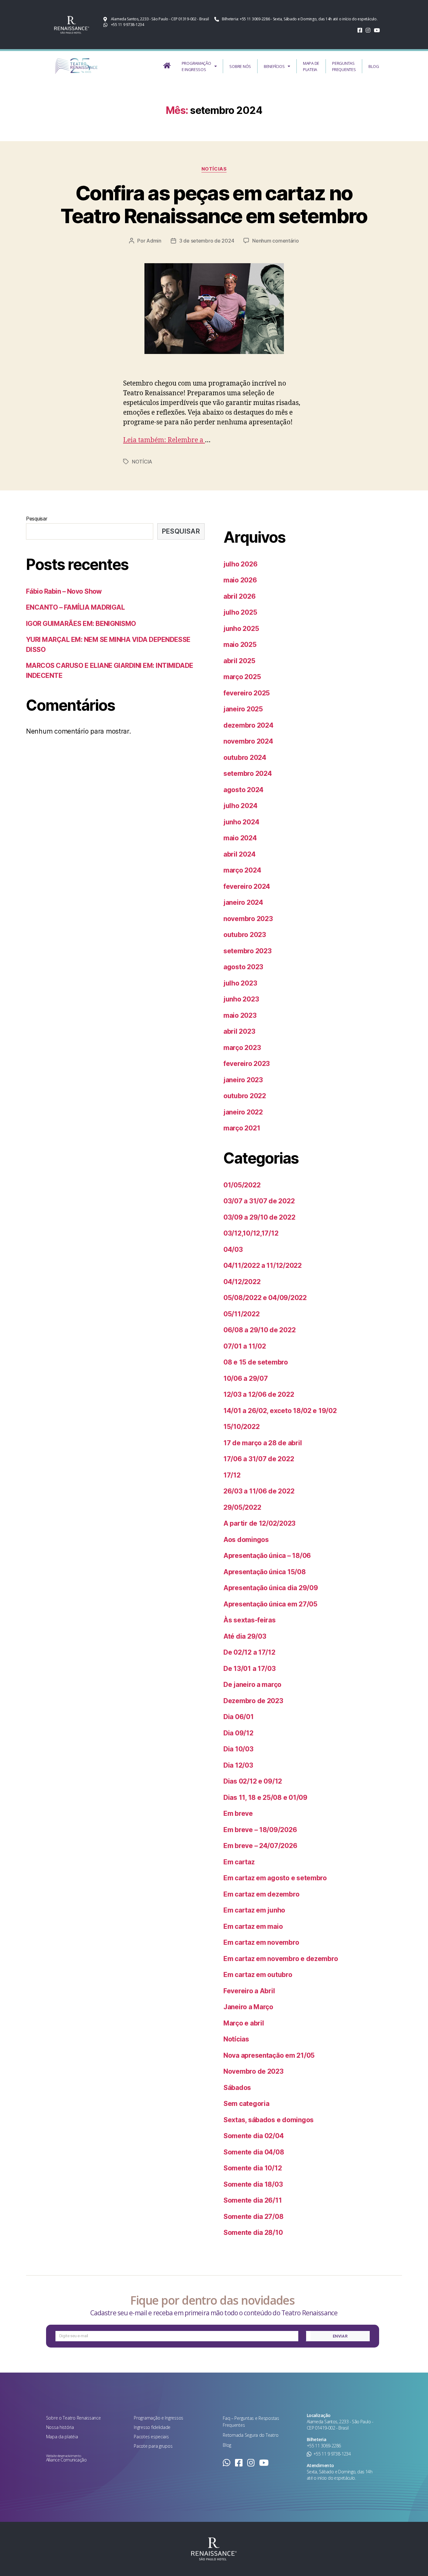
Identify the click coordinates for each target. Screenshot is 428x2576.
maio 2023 (240, 1015)
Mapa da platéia (62, 2437)
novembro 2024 (248, 741)
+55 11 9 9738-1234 (332, 2454)
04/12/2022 (242, 1282)
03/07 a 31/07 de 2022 (259, 1201)
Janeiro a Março (248, 2007)
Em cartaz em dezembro (261, 1894)
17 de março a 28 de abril (263, 1443)
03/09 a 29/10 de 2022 (259, 1217)
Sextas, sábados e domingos (269, 2120)
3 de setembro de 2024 (207, 241)
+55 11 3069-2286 (324, 2446)
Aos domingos (246, 1540)
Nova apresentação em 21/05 (269, 2055)
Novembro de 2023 (253, 2071)
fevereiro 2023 (247, 1064)
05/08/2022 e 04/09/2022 (265, 1298)
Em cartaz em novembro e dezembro (281, 1959)
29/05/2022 (242, 1507)
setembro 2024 (248, 773)
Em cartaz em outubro (258, 1975)
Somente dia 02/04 (253, 2136)
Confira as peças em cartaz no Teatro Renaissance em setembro (214, 204)
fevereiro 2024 (247, 886)
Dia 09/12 (238, 1733)
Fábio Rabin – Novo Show (64, 591)
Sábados (237, 2088)
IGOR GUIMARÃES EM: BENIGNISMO (81, 624)
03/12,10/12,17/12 (251, 1233)
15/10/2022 (241, 1427)
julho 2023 (240, 983)
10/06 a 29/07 (246, 1378)
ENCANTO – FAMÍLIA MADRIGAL (75, 607)
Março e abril (244, 2023)
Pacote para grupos (153, 2446)
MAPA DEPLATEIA (311, 66)
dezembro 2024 (248, 725)
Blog (227, 2445)
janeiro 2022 (243, 1112)
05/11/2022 (241, 1314)
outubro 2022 (245, 1096)
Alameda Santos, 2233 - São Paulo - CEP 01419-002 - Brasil (340, 2425)
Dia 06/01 (239, 1717)
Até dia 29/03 (245, 1636)
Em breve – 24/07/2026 (260, 1846)
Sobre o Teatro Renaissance (73, 2418)
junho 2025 (241, 629)
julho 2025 (240, 612)
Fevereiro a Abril (249, 1991)
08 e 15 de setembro (256, 1362)
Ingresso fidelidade (152, 2427)
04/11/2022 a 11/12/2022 (263, 1265)
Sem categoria (246, 2104)
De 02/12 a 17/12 (249, 1652)
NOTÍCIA (142, 462)
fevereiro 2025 (247, 693)
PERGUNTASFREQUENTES (344, 66)
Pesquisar (37, 519)
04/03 (233, 1250)
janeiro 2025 (243, 709)
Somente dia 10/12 (253, 2168)
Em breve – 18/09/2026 (260, 1830)
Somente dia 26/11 (253, 2200)
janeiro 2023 (243, 1080)
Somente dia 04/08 (254, 2152)
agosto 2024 (243, 790)
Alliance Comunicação (66, 2460)
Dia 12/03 (238, 1765)
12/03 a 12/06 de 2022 (259, 1394)
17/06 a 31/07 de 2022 (259, 1459)
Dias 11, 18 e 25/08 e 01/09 (265, 1798)
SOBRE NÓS (240, 66)
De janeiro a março (252, 1685)
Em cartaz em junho (254, 1910)
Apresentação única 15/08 (265, 1572)
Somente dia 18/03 (253, 2184)
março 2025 (242, 677)
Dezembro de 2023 (253, 1701)
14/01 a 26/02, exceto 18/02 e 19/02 (280, 1411)
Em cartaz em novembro (261, 1942)
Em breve (238, 1813)
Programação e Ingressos (159, 2418)
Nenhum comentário (275, 241)
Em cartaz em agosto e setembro (275, 1878)
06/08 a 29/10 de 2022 (259, 1330)
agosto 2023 (243, 967)
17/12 (232, 1475)
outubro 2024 (245, 758)
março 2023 (242, 1048)
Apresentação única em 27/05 (270, 1604)
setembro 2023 (248, 951)
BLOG (374, 66)
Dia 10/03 (238, 1749)
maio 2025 (240, 645)
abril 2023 (239, 1031)
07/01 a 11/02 (245, 1346)
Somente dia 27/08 (253, 2217)
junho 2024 (241, 822)
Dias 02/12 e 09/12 (253, 1781)
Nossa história (60, 2427)
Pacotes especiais (151, 2437)
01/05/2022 (242, 1185)
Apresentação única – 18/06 (267, 1556)
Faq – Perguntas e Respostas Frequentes (251, 2422)
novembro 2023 (248, 919)
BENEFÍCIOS (274, 66)
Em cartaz (239, 1862)
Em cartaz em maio (253, 1926)
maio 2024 (240, 838)
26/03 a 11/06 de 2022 (259, 1491)
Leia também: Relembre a (164, 440)
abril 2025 (239, 661)
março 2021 (242, 1128)
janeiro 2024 (243, 902)
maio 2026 (240, 580)
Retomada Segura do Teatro (251, 2435)
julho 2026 (240, 564)
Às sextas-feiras (250, 1620)
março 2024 (242, 870)
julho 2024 (240, 806)
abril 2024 (239, 854)
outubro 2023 (245, 935)
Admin (154, 241)
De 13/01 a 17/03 (250, 1669)
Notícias (214, 169)
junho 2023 (241, 999)
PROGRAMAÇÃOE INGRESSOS (196, 66)
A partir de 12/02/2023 (259, 1523)
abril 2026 (239, 596)
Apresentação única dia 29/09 (271, 1588)
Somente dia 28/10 (253, 2233)
